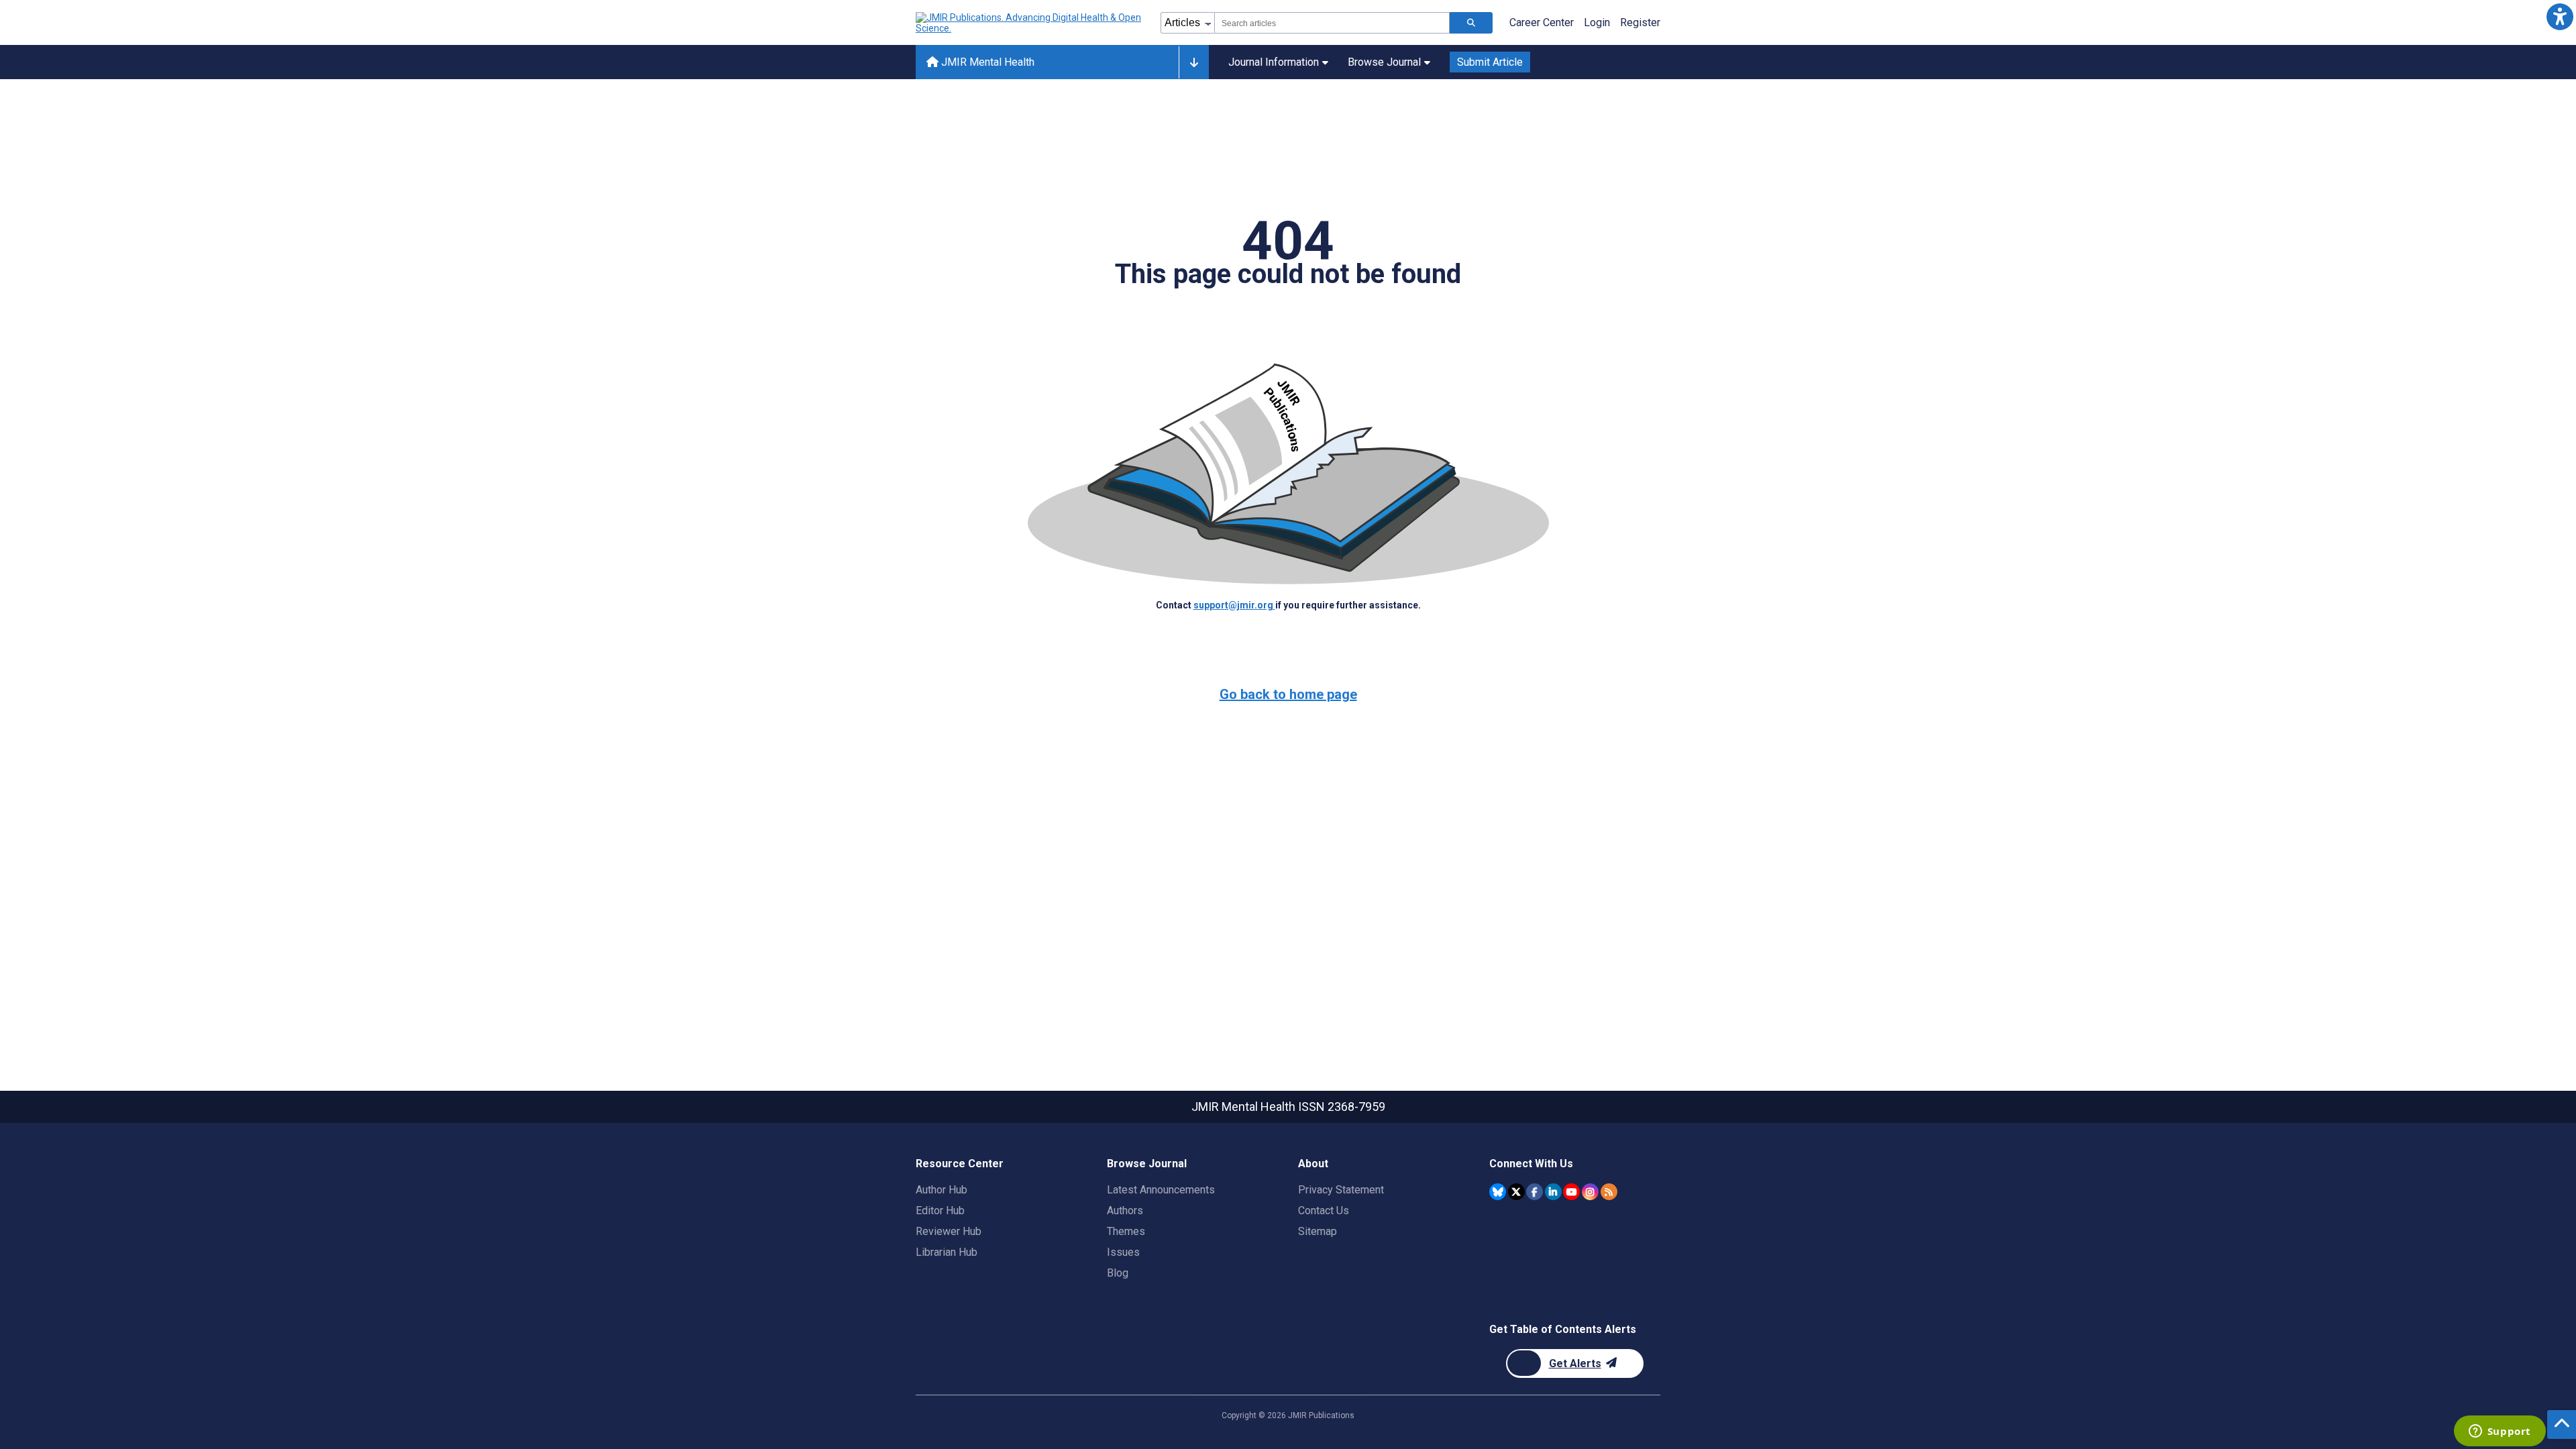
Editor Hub (940, 1211)
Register (1640, 22)
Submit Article (1490, 62)
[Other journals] (1194, 62)
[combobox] (1332, 23)
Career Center (1542, 22)
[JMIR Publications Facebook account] (1535, 1192)
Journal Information (1274, 62)
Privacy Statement (1341, 1190)
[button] (2560, 16)
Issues (1123, 1252)
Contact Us (1324, 1211)
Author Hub (942, 1190)
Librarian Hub (947, 1252)
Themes (1126, 1231)
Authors (1125, 1211)
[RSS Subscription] (1609, 1192)
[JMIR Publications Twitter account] (1516, 1192)
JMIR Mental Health (986, 62)
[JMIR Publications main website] (1030, 23)
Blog (1118, 1273)
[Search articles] (1471, 23)
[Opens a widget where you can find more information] (2500, 1432)
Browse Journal (1384, 62)
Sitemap (1318, 1231)
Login (1597, 22)
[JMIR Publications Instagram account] (1590, 1192)
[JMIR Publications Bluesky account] (1498, 1192)
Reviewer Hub (949, 1231)
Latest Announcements (1161, 1190)
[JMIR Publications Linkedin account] (1553, 1192)
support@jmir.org (1234, 605)
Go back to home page (1288, 694)
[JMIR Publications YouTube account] (1571, 1192)
